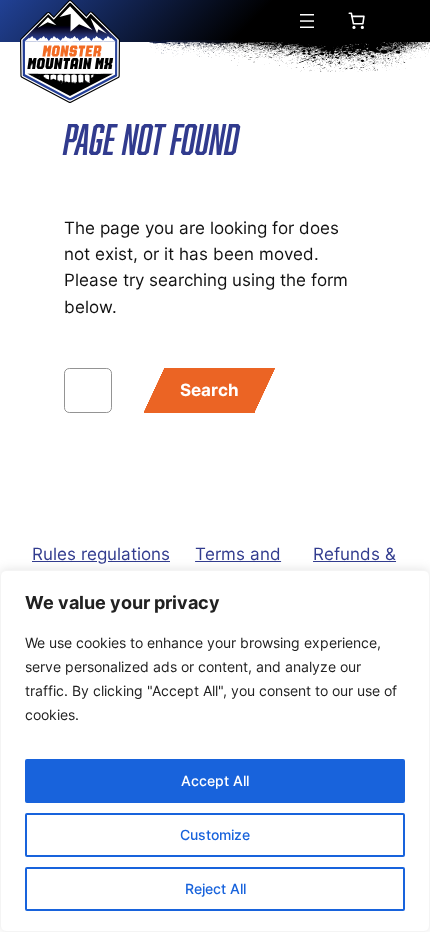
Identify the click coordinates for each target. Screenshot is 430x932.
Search (209, 390)
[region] (215, 751)
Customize (215, 834)
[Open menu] (307, 21)
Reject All (215, 888)
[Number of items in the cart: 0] (356, 21)
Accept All (215, 780)
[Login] (401, 21)
